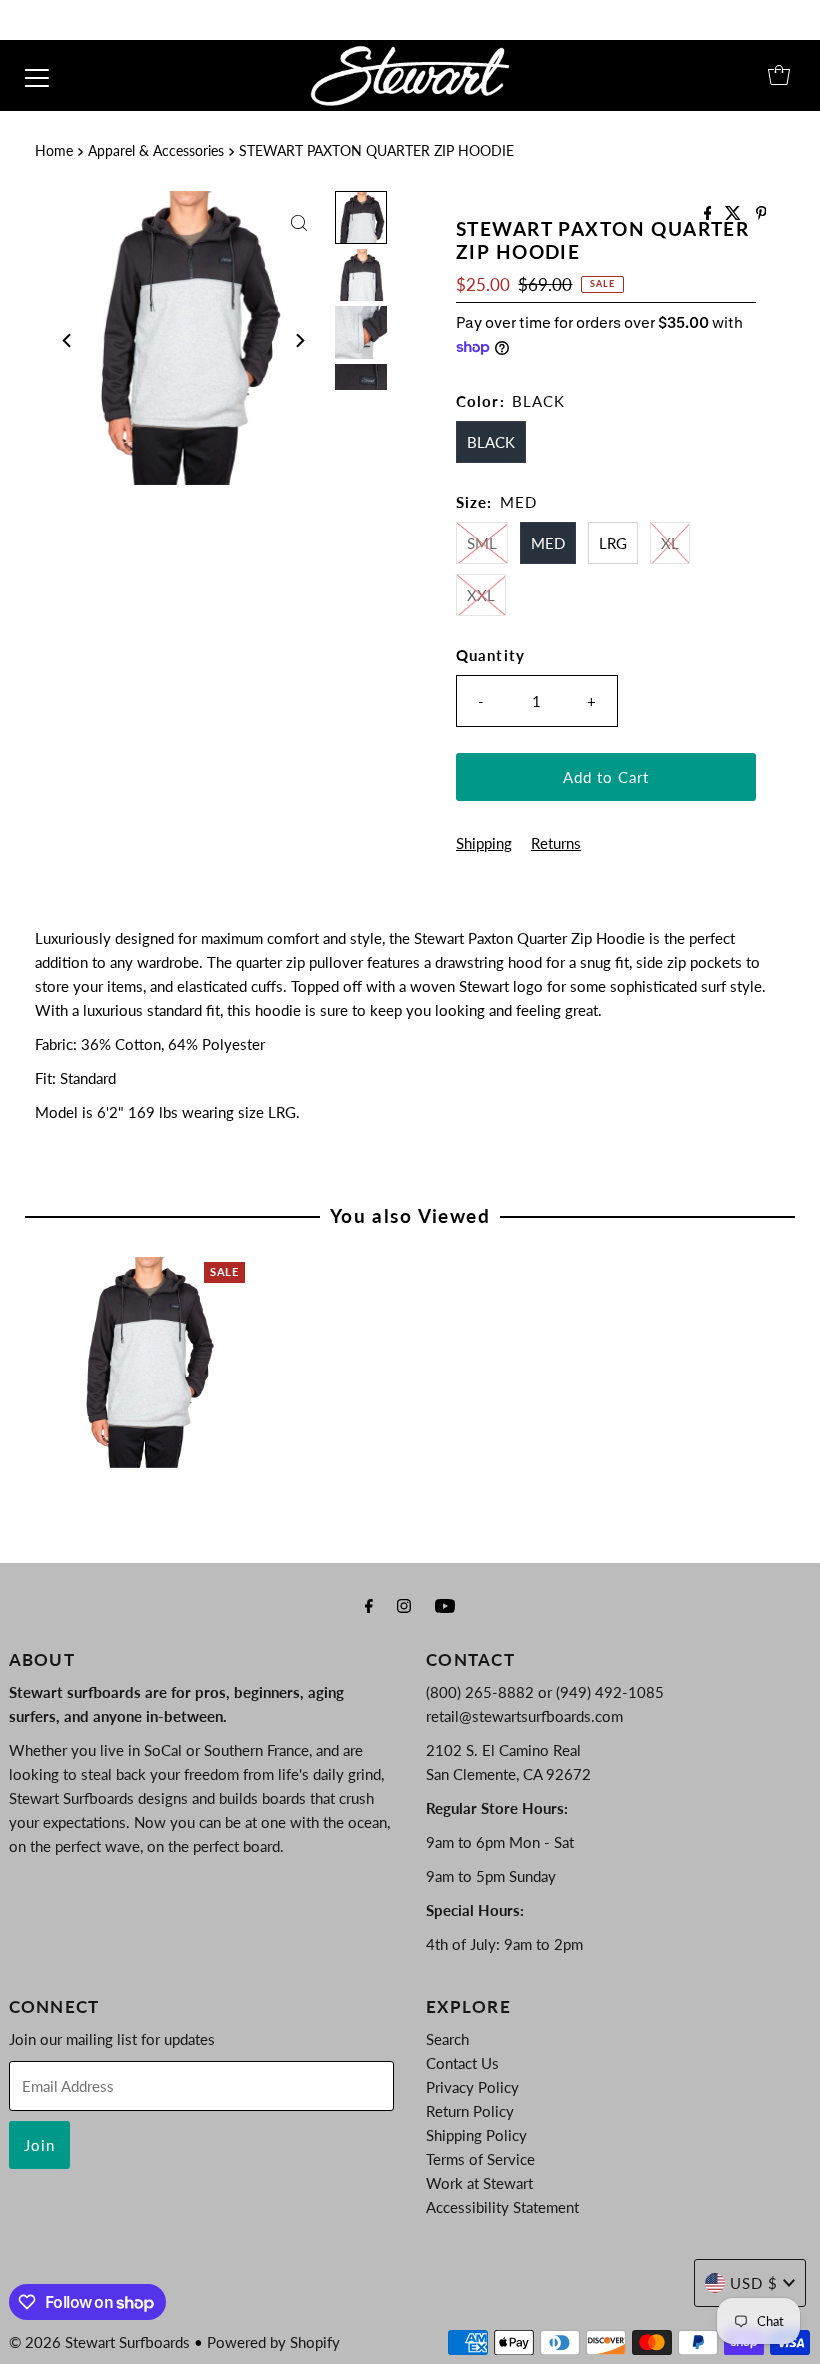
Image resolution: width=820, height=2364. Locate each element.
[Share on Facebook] (710, 213)
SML (482, 543)
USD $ (754, 2283)
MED (548, 543)
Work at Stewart (479, 2183)
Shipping (484, 843)
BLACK (491, 442)
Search (447, 2039)
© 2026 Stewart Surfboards (99, 2342)
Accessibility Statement (502, 2207)
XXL (481, 595)
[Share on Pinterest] (761, 213)
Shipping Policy (476, 2135)
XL (670, 543)
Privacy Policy (472, 2087)
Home (54, 151)
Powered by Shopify (273, 2342)
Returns (556, 843)
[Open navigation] (37, 75)
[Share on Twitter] (735, 213)
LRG (613, 543)
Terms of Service (480, 2159)
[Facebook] (369, 1605)
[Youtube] (445, 1605)
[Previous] (68, 341)
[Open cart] (779, 75)
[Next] (299, 341)
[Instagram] (404, 1605)
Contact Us (462, 2063)
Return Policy (470, 2111)
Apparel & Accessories (156, 151)
